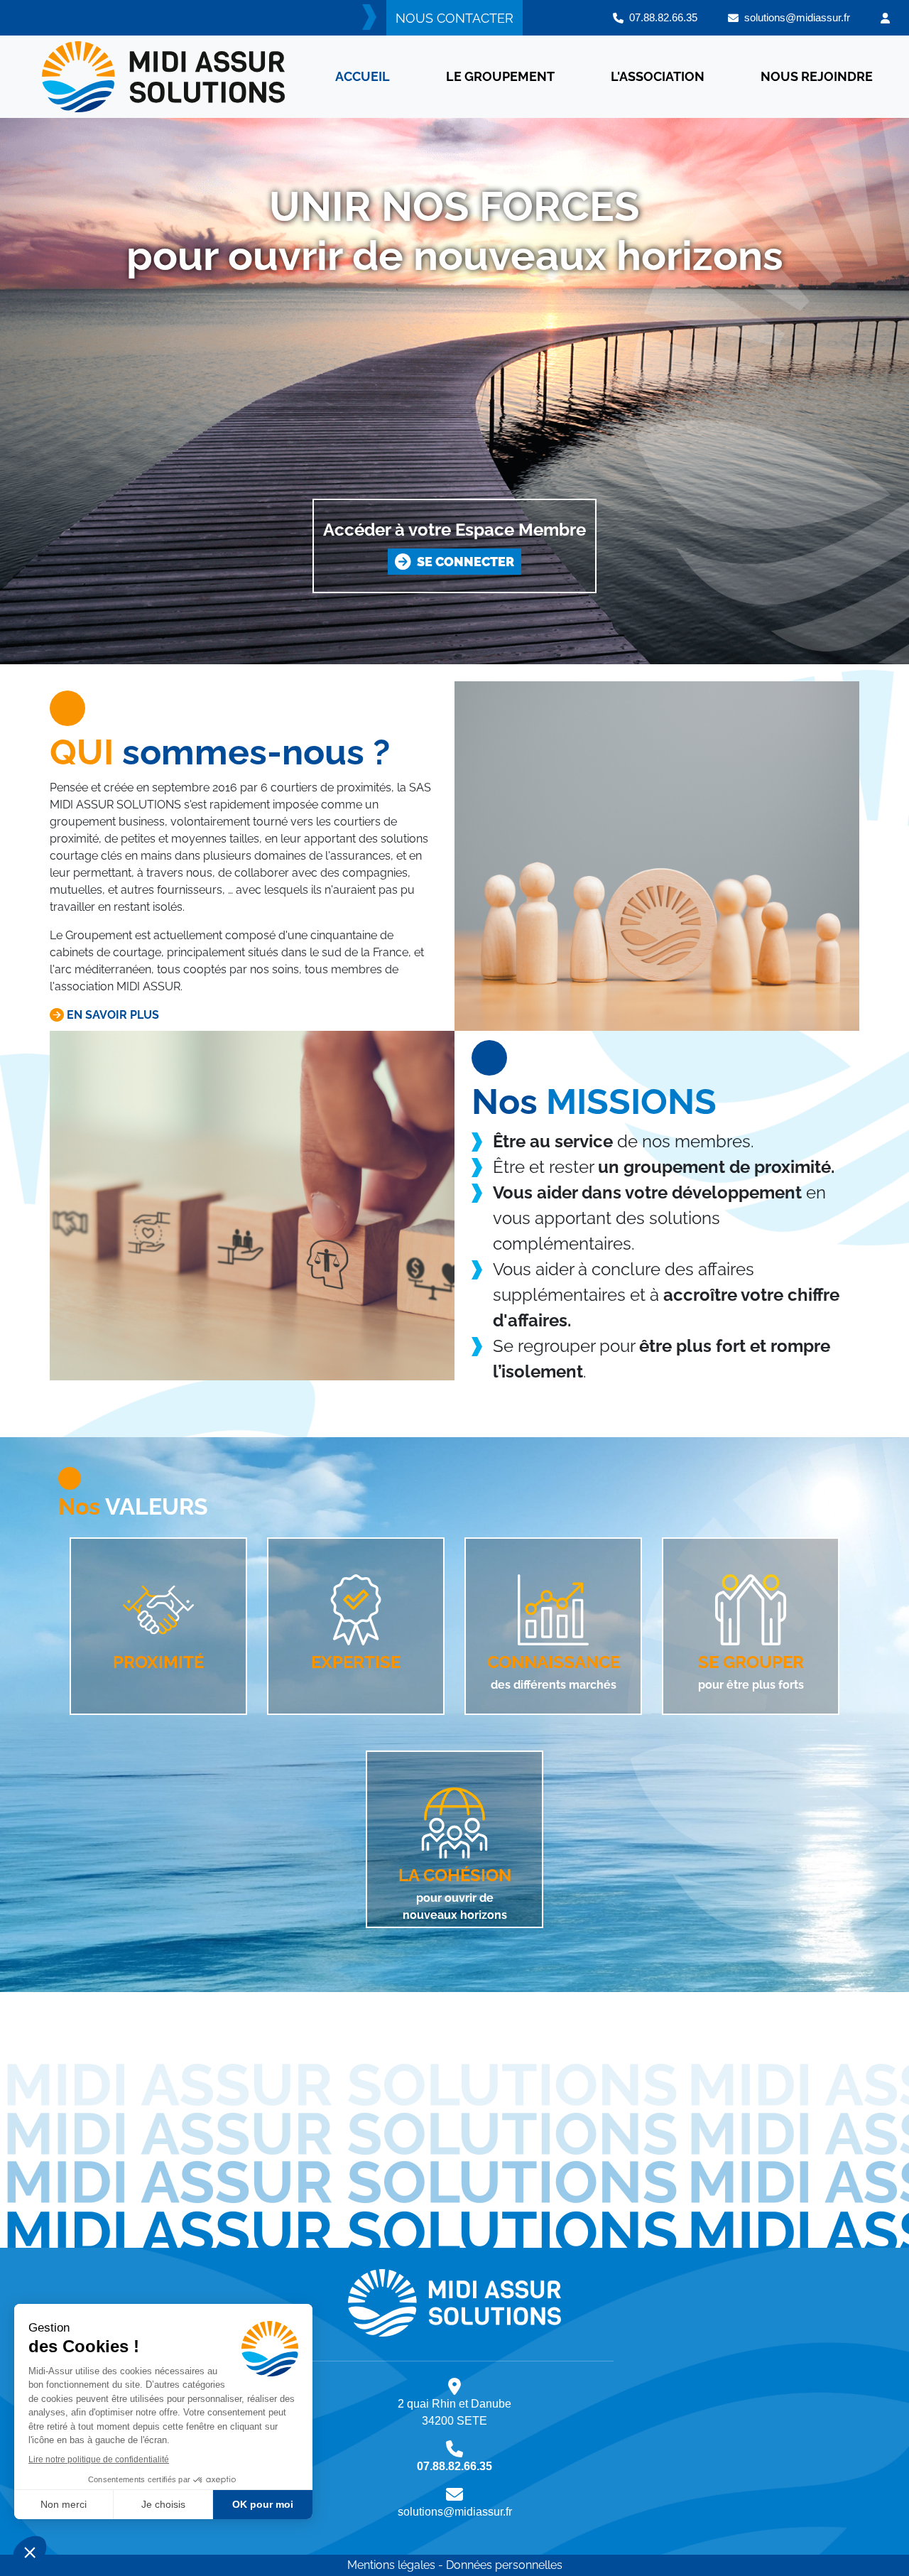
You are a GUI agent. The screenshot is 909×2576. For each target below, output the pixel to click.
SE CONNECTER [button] (463, 562)
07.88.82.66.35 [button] (660, 17)
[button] (885, 18)
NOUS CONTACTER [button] (454, 18)
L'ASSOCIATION (658, 76)
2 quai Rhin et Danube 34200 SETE (454, 2412)
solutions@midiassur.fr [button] (794, 17)
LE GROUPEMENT (500, 76)
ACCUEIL (363, 76)
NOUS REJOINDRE (817, 76)
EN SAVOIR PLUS (111, 1015)
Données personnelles (504, 2565)
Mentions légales (391, 2565)
